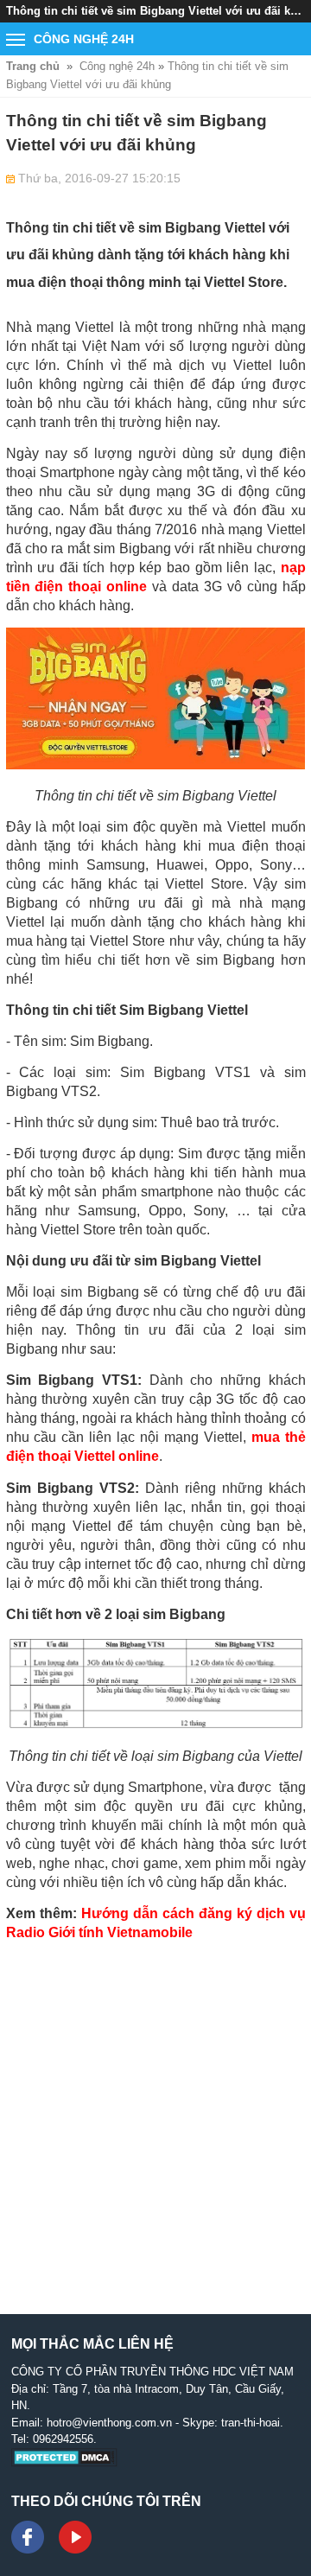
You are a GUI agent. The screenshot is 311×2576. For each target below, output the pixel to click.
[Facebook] (28, 2537)
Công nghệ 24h (117, 66)
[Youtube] (75, 2537)
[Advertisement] (155, 2110)
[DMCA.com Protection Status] (64, 2463)
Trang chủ (33, 66)
